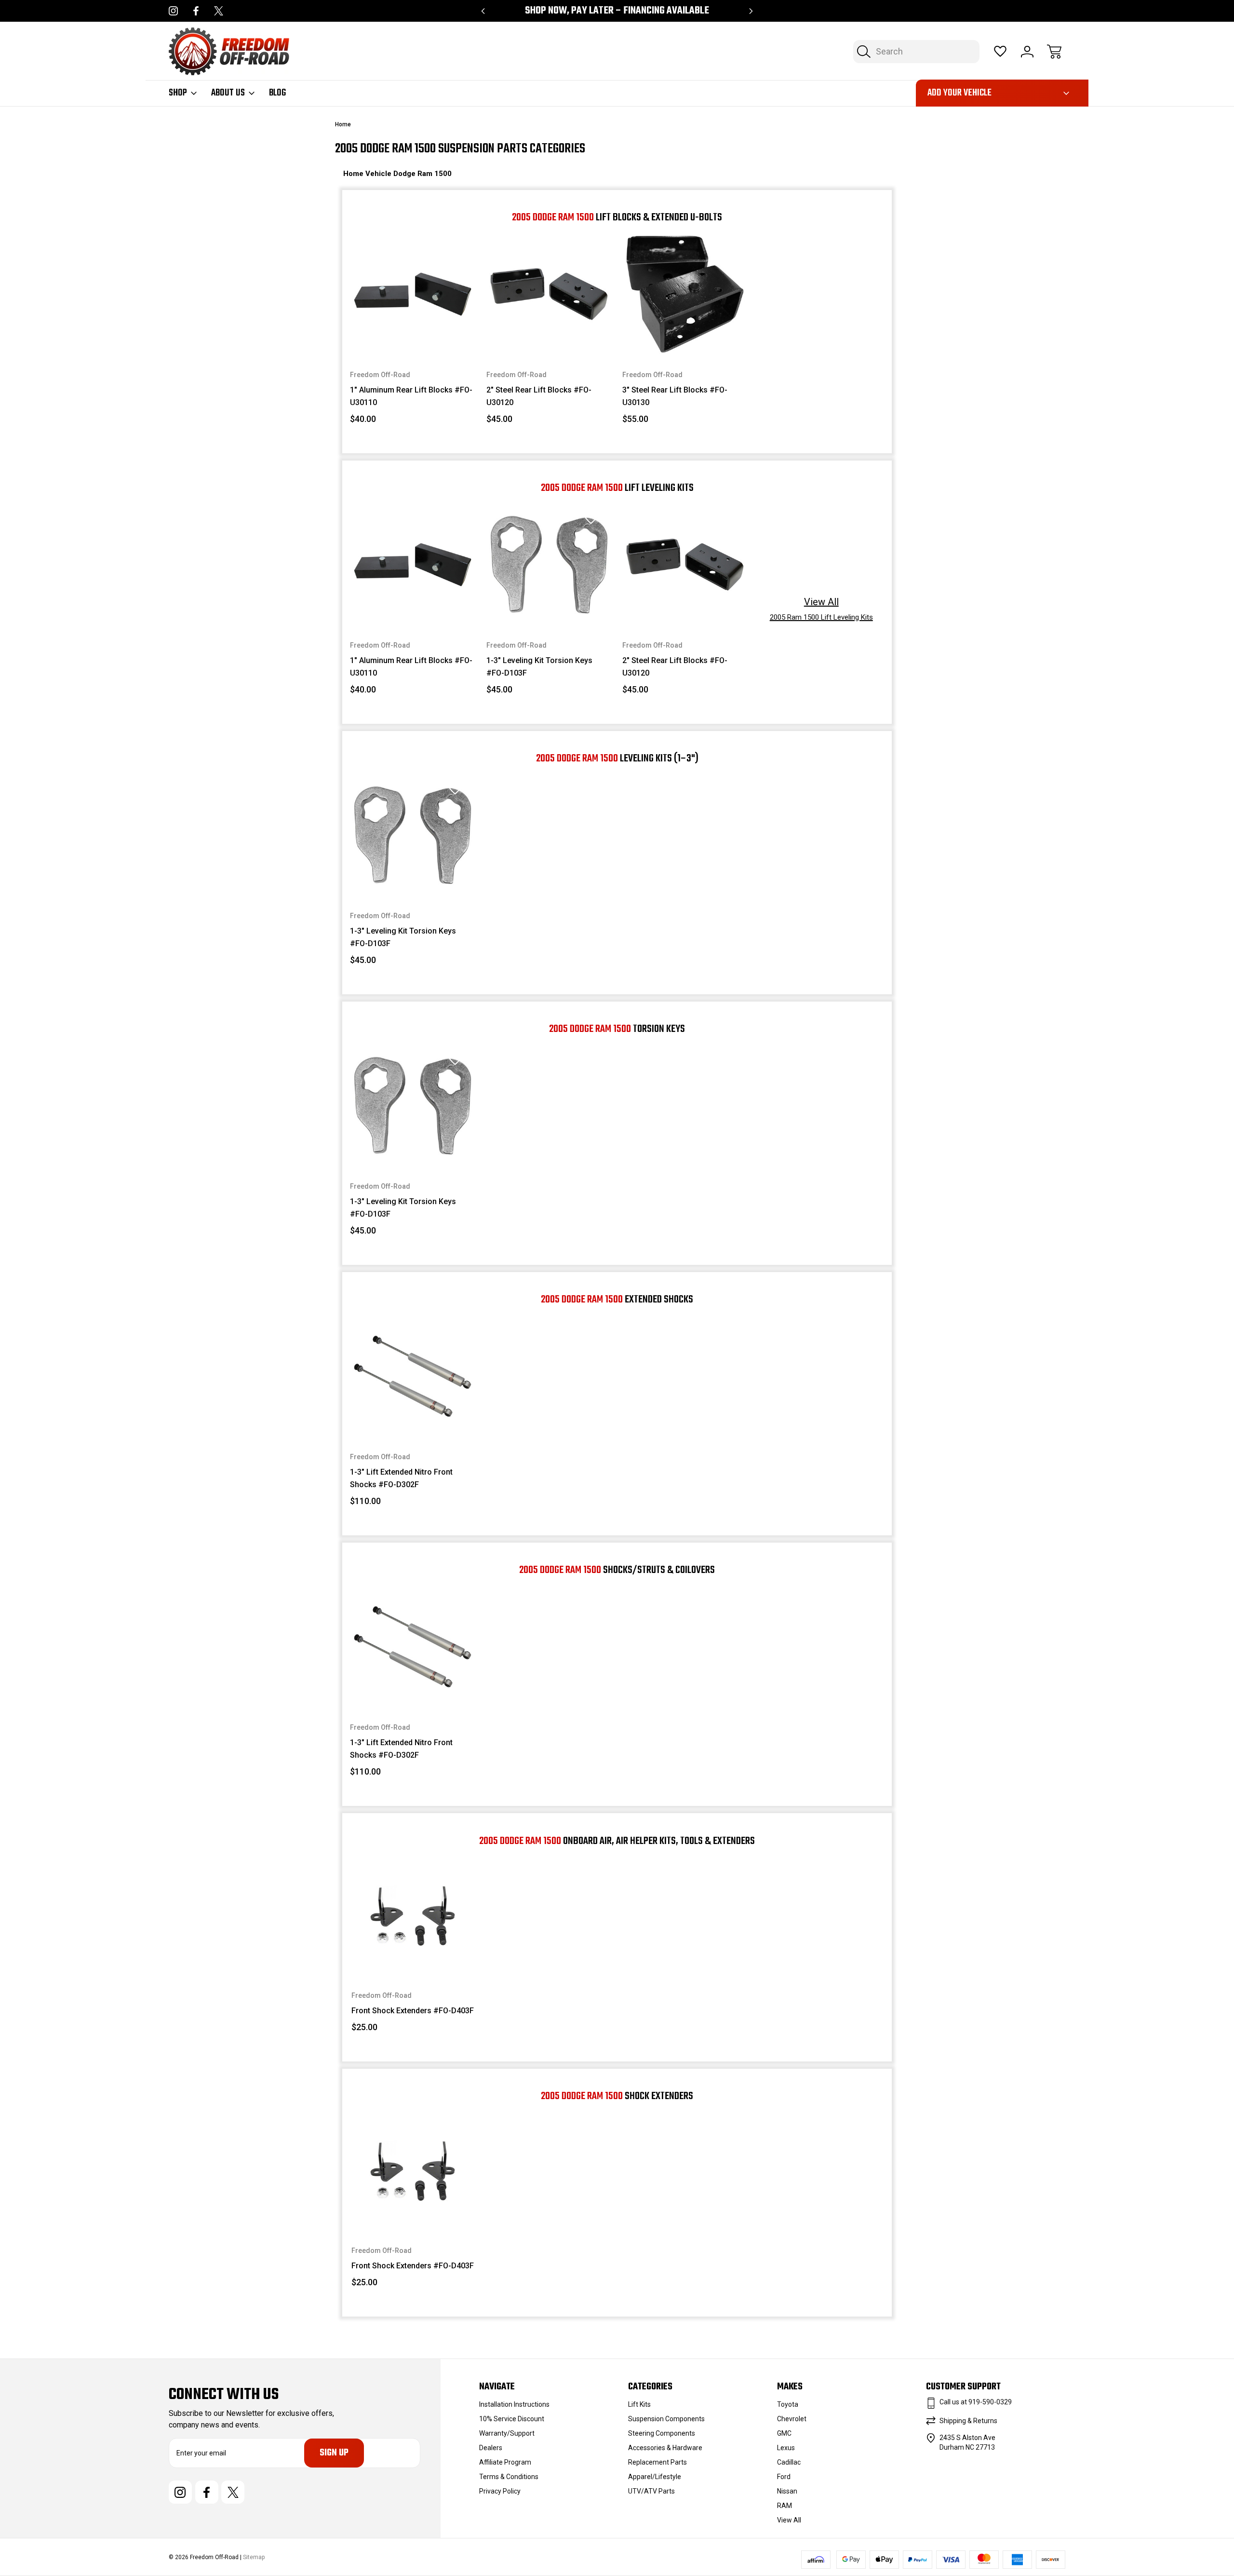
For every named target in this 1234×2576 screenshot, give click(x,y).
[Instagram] (173, 11)
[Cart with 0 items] (1054, 52)
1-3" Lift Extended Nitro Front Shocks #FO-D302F (401, 1478)
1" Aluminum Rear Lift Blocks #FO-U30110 (411, 396)
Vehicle (379, 174)
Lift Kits (639, 2404)
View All (789, 2520)
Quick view (429, 269)
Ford (784, 2477)
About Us (228, 93)
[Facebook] (196, 11)
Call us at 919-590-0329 (976, 2402)
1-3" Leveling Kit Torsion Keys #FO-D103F (539, 667)
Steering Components (662, 2433)
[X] (219, 11)
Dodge (405, 174)
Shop (178, 93)
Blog (277, 93)
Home (354, 174)
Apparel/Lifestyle (655, 2477)
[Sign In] (1027, 52)
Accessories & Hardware (665, 2448)
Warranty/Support (507, 2433)
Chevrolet (792, 2419)
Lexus (786, 2448)
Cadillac (789, 2462)
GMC (784, 2433)
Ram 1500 (435, 174)
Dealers (491, 2448)
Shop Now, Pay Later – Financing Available (617, 11)
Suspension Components (666, 2419)
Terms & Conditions (509, 2477)
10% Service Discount (512, 2419)
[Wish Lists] (1000, 52)
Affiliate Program (505, 2462)
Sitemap (254, 2557)
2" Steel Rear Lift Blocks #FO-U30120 (539, 396)
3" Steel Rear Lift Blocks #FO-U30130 (675, 396)
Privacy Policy (500, 2491)
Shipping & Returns (968, 2421)
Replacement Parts (657, 2462)
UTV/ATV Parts (651, 2491)
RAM (785, 2506)
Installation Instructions (514, 2404)
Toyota (788, 2404)
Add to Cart (413, 335)
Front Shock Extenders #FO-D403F (413, 2011)
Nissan (787, 2491)
